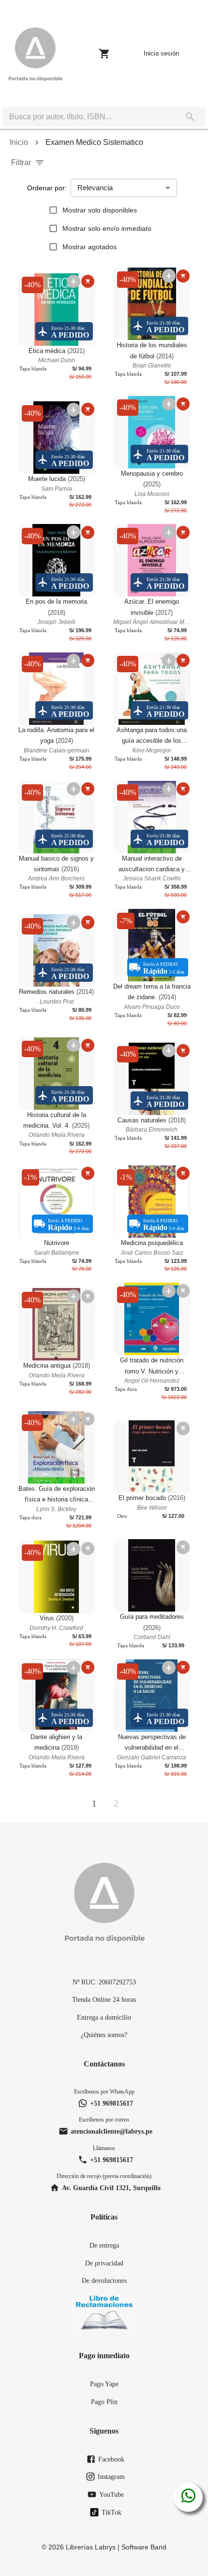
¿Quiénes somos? (104, 2035)
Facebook (111, 2459)
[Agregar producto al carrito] (88, 281)
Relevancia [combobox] (95, 188)
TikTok (111, 2512)
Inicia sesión (161, 53)
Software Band (144, 2547)
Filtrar (21, 163)
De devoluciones (104, 2280)
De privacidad (104, 2263)
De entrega (104, 2245)
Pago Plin (104, 2402)
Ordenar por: (47, 188)
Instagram (111, 2477)
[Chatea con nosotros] (188, 2497)
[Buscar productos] (190, 117)
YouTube (111, 2494)
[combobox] (89, 117)
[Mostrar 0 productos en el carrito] (104, 54)
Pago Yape (104, 2384)
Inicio (19, 142)
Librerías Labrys (91, 2547)
